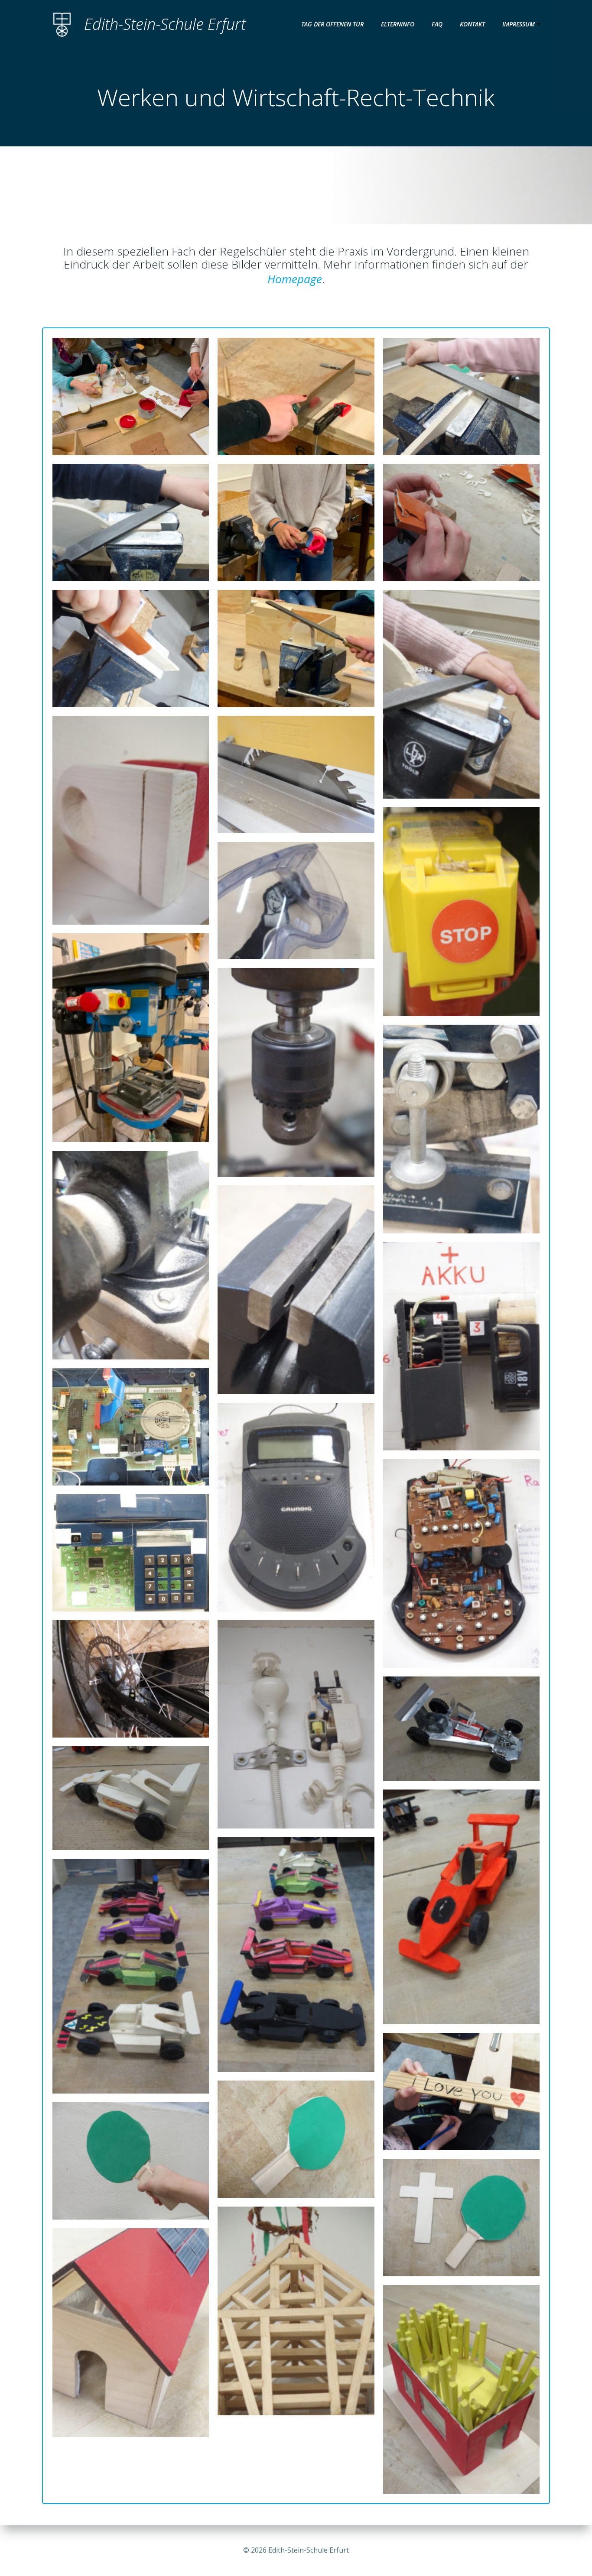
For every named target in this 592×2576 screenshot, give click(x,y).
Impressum (519, 24)
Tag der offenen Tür (332, 24)
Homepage (295, 279)
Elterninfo (398, 24)
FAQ (437, 24)
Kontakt (472, 24)
